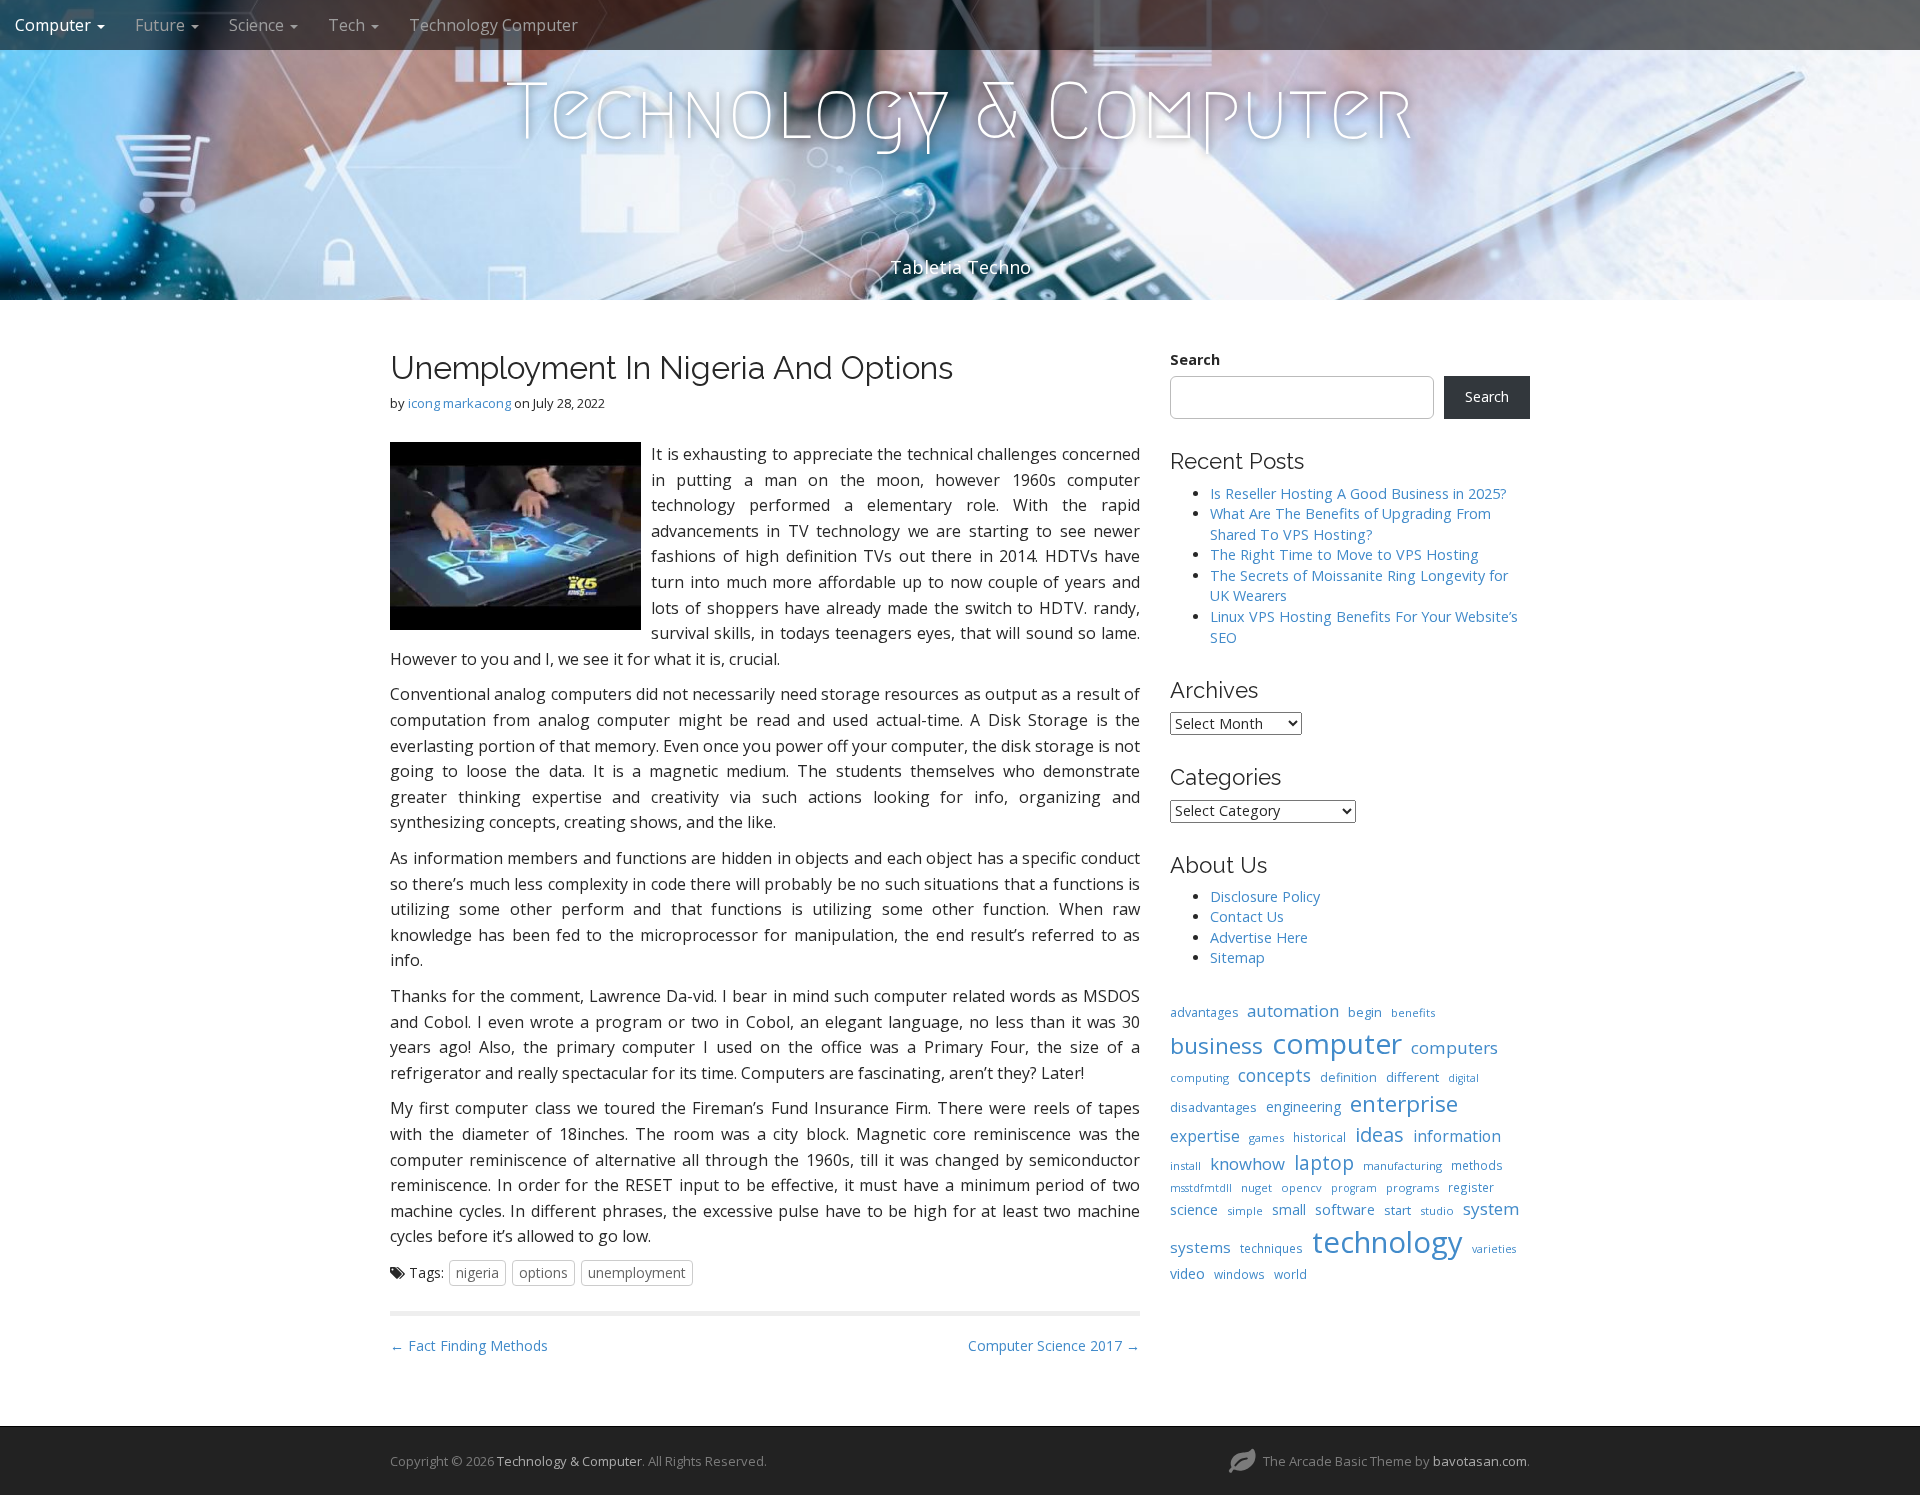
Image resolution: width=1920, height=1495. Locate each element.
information (1457, 1136)
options (543, 1272)
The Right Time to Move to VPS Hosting (1344, 554)
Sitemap (1237, 957)
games (1266, 1137)
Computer (55, 25)
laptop (1324, 1162)
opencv (1301, 1187)
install (1185, 1165)
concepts (1274, 1075)
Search (1195, 359)
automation (1293, 1010)
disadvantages (1213, 1107)
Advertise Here (1259, 937)
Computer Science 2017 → (1054, 1345)
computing (1199, 1077)
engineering (1303, 1106)
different (1412, 1077)
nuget (1256, 1187)
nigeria (477, 1272)
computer (1337, 1043)
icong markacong (459, 403)
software (1345, 1209)
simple (1245, 1210)
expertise (1205, 1136)
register (1471, 1187)
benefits (1413, 1012)
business (1216, 1045)
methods (1477, 1165)
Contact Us (1247, 916)
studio (1437, 1210)
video (1187, 1273)
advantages (1204, 1012)
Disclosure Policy (1265, 896)
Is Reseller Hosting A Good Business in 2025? (1358, 493)
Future (162, 25)
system (1491, 1208)
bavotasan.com (1480, 1461)
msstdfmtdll (1201, 1188)
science (1194, 1209)
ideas (1379, 1134)
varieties (1494, 1249)
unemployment (637, 1272)
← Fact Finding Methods (469, 1345)
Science (258, 25)
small (1289, 1209)
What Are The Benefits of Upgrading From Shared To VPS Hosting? (1350, 524)
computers (1454, 1047)
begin (1365, 1012)
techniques (1271, 1248)
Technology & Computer (960, 111)
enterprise (1404, 1103)
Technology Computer (493, 25)
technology (1387, 1242)
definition (1348, 1077)
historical (1319, 1137)
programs (1412, 1187)
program (1354, 1188)
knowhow (1247, 1163)
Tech (348, 25)
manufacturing (1402, 1165)
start (1397, 1210)
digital (1463, 1078)
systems (1200, 1247)
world (1290, 1274)
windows (1239, 1274)
